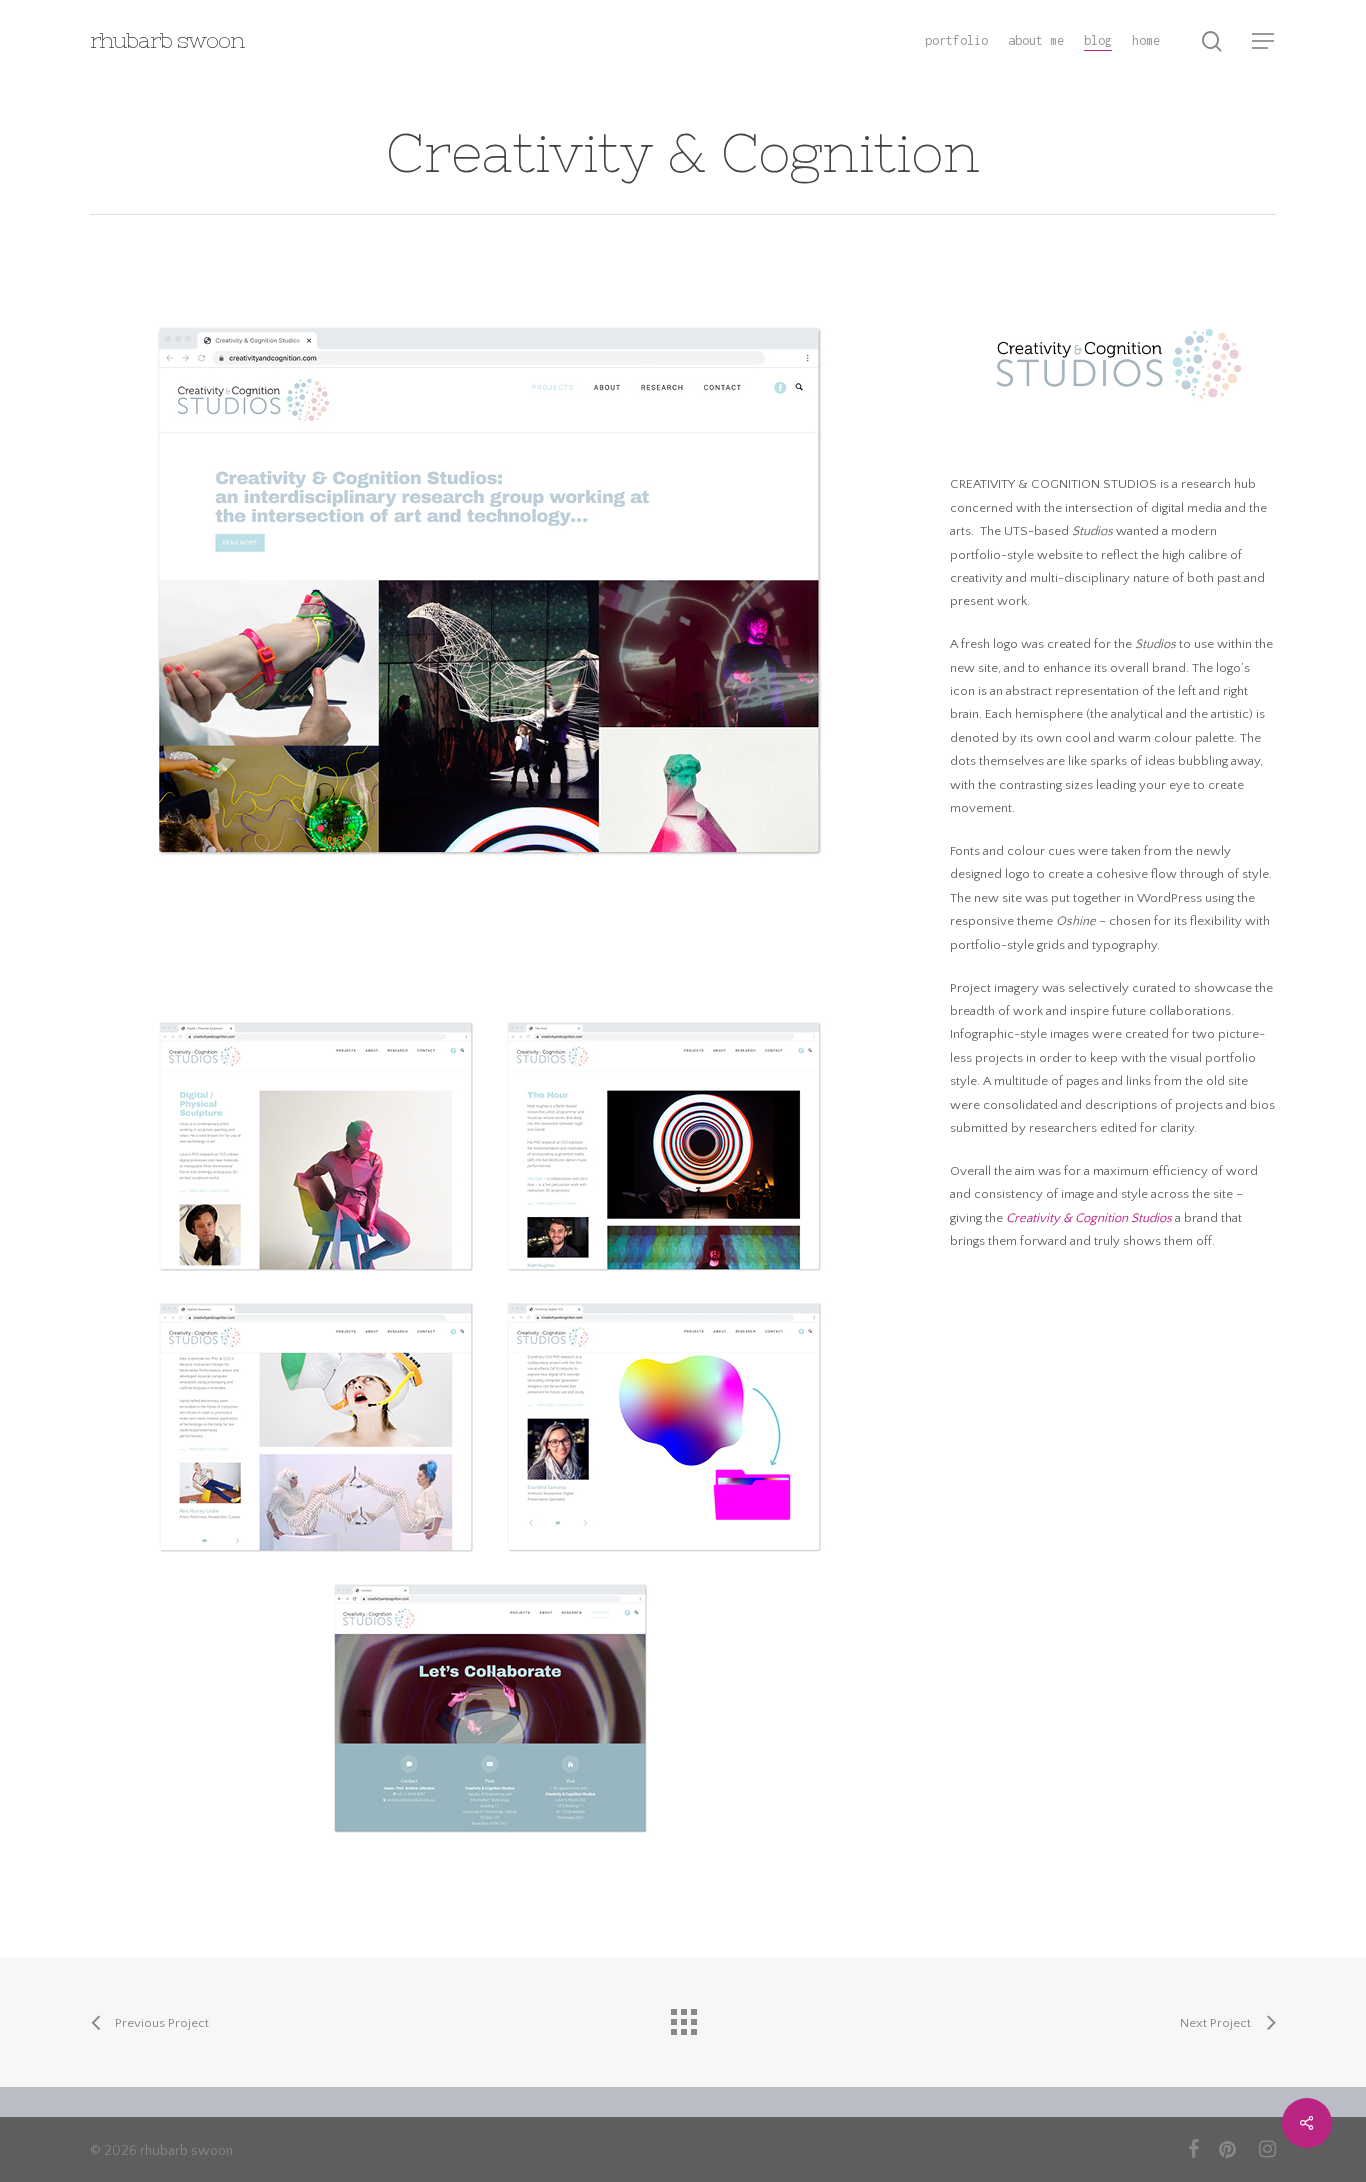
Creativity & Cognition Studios (1089, 1218)
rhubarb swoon (167, 41)
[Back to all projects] (683, 2017)
